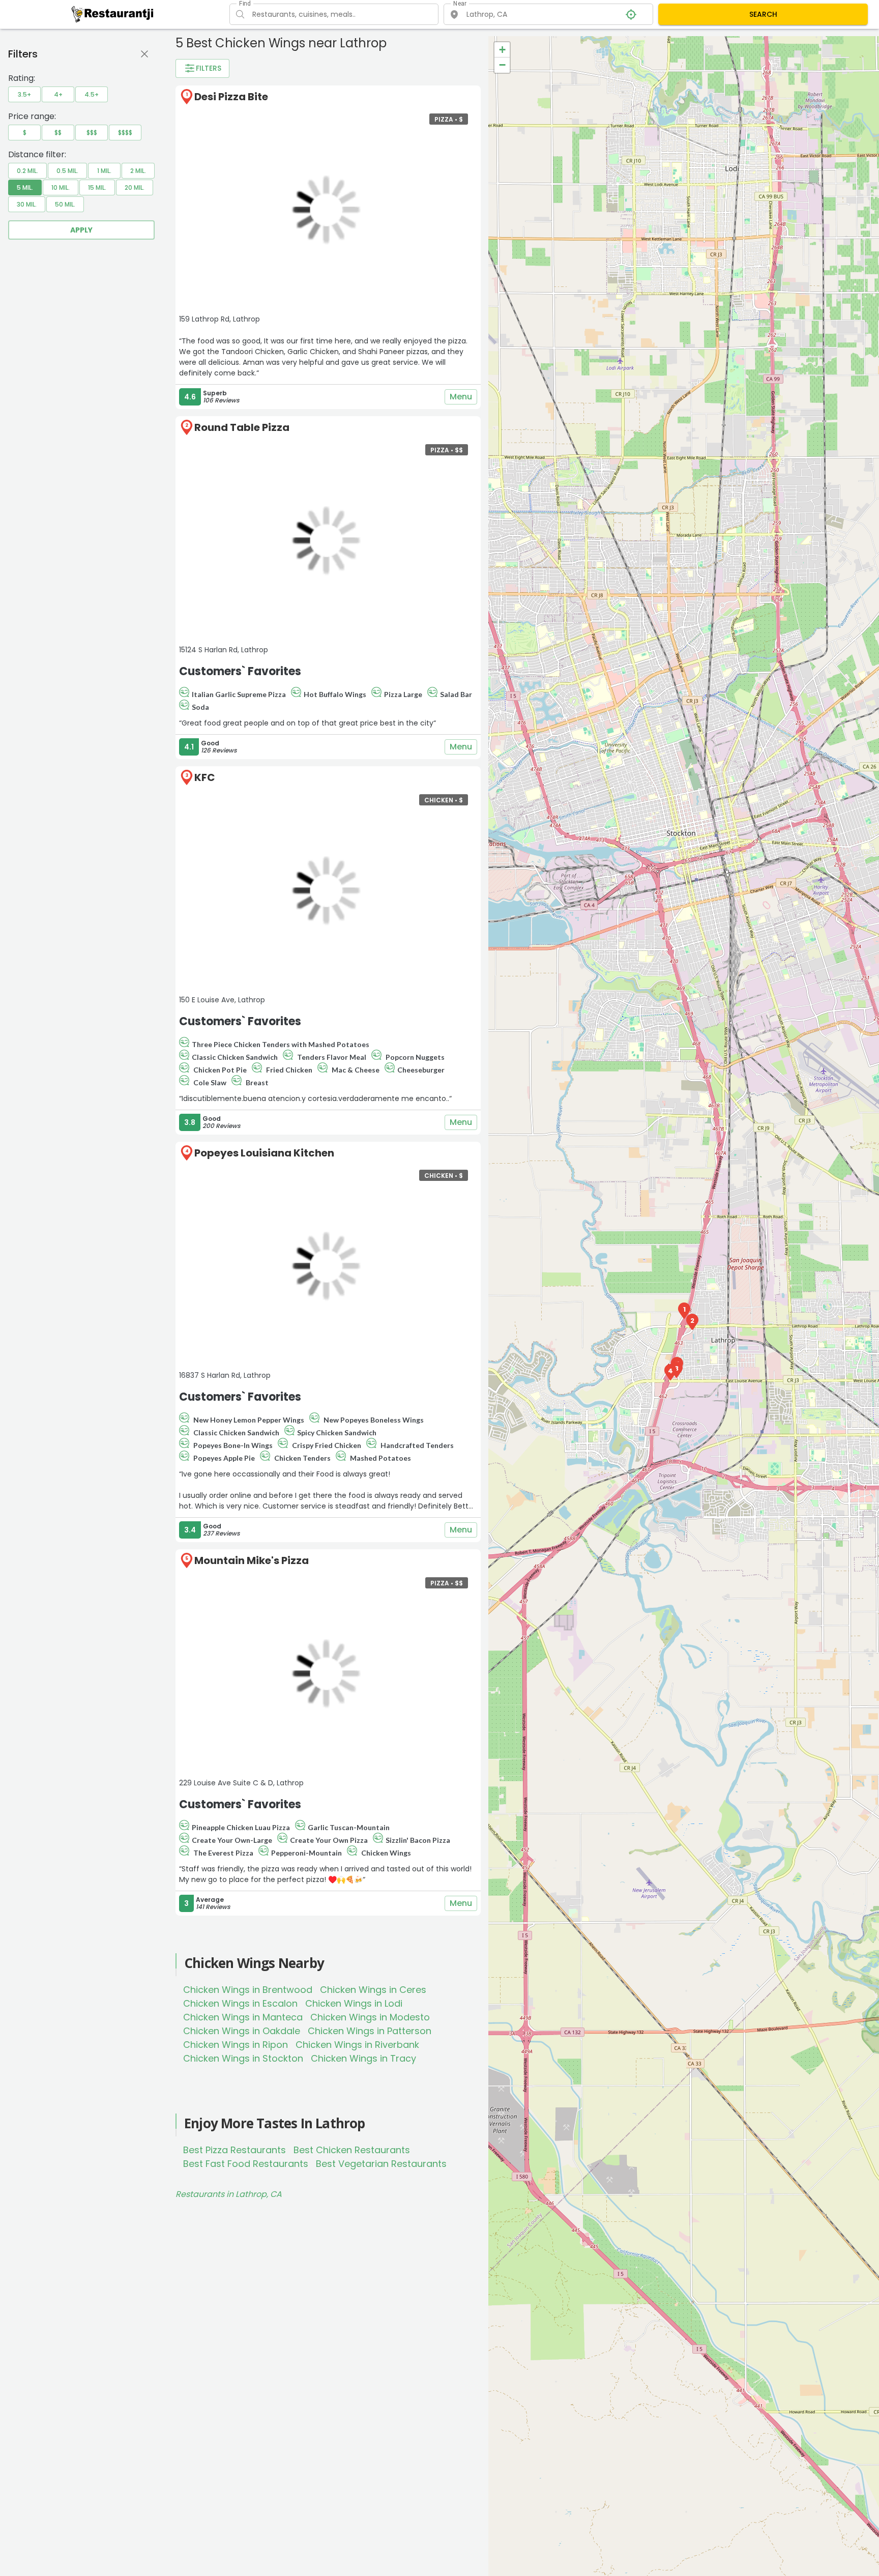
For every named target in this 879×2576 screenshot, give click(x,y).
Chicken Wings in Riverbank (357, 2045)
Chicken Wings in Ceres (373, 1990)
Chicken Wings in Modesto (370, 2017)
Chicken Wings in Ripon (236, 2045)
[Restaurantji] (113, 14)
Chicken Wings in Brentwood (248, 1990)
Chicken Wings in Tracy (363, 2058)
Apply (81, 230)
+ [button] (502, 50)
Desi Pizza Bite (231, 97)
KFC (205, 777)
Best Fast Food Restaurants (246, 2164)
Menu (461, 397)
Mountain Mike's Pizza (252, 1560)
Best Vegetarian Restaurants (381, 2164)
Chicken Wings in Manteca (243, 2017)
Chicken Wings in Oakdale (242, 2031)
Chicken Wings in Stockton (243, 2058)
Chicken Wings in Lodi (354, 2003)
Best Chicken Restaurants (352, 2150)
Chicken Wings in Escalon (240, 2003)
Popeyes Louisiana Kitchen (264, 1153)
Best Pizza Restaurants (235, 2150)
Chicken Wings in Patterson (370, 2031)
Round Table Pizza (242, 427)
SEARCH (763, 14)
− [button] (502, 65)
